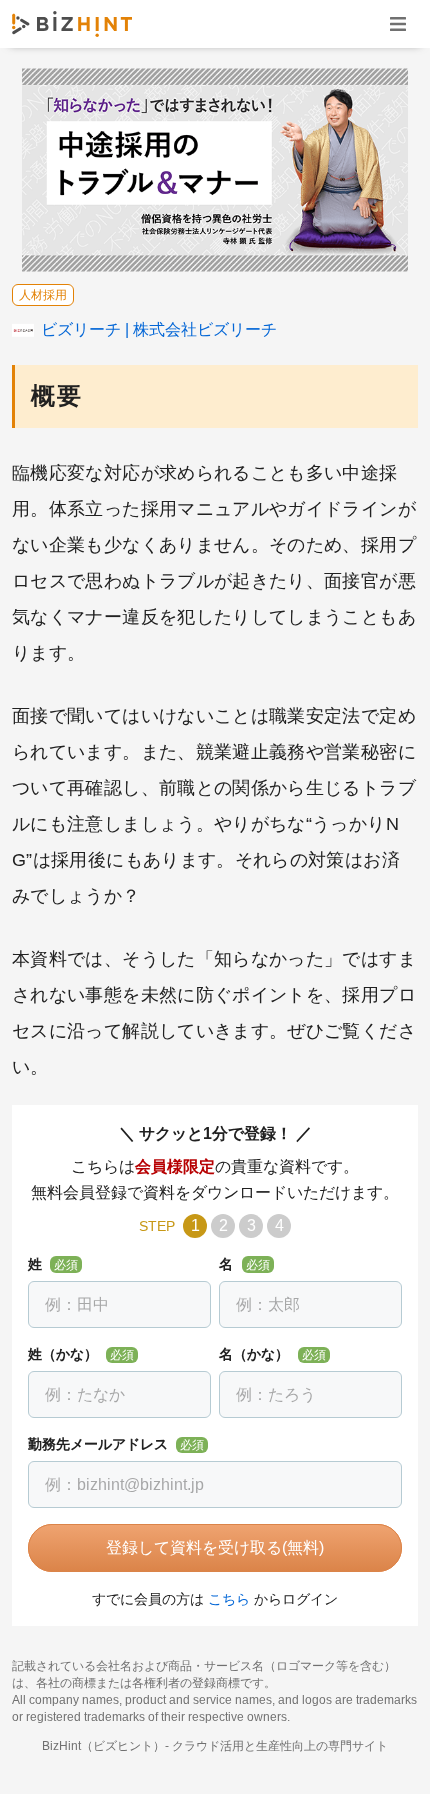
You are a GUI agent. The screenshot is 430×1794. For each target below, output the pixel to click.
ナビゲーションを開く (398, 23)
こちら (229, 1599)
